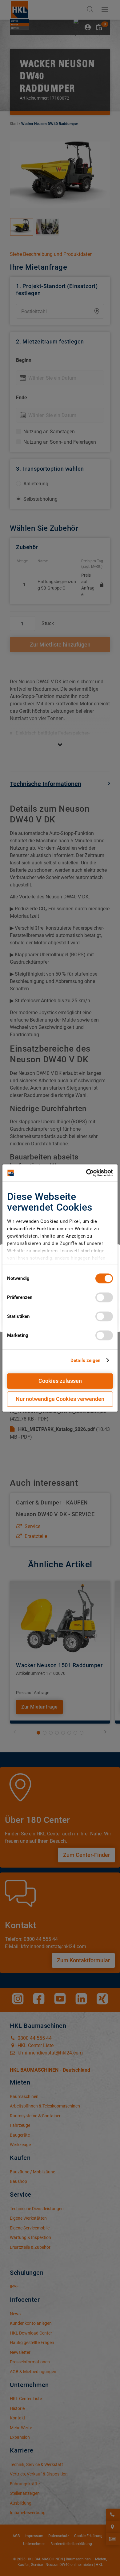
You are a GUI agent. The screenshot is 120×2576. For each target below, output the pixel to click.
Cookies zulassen (60, 1381)
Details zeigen (85, 1360)
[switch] (104, 1297)
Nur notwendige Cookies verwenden (60, 1399)
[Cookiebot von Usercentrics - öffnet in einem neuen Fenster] (86, 1173)
